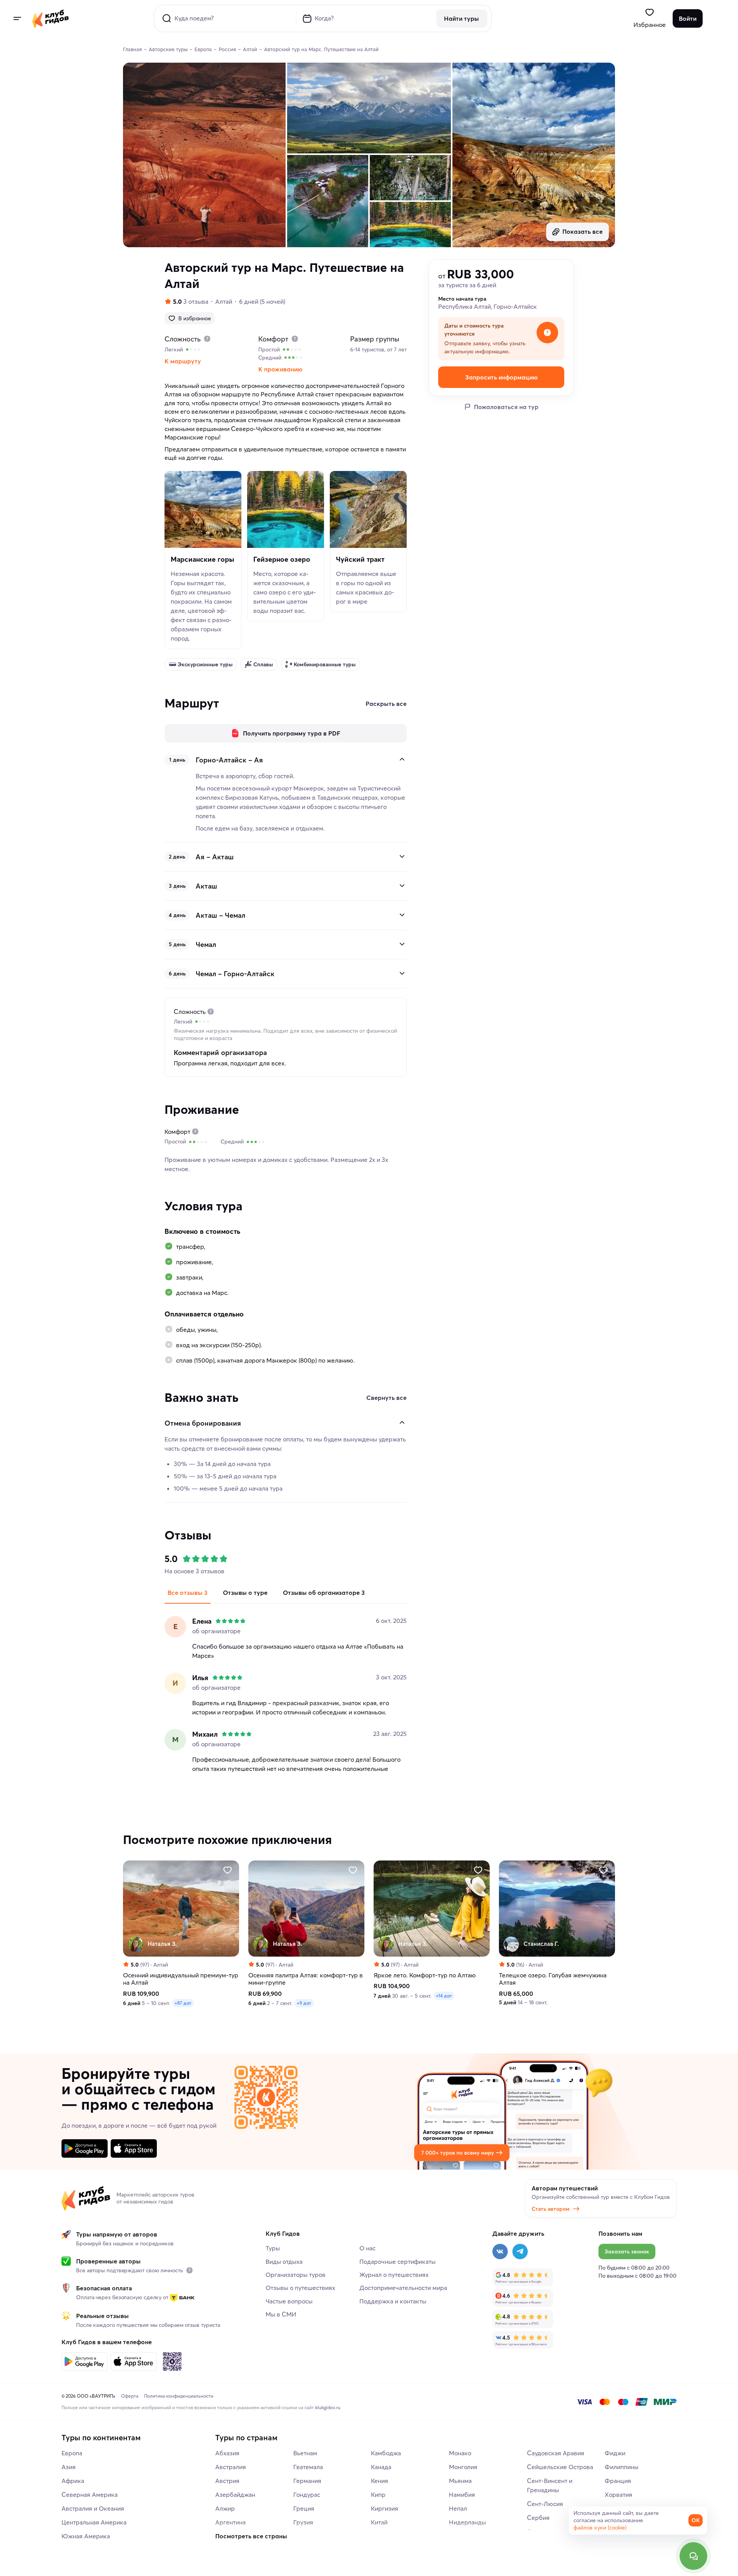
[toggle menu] (17, 18)
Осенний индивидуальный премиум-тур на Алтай (181, 1979)
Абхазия (227, 2453)
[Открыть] (402, 856)
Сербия (538, 2518)
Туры (273, 2248)
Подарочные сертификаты (397, 2261)
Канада (381, 2467)
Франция (618, 2481)
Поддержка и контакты (393, 2301)
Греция (304, 2508)
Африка (73, 2481)
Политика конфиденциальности (179, 2396)
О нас (367, 2248)
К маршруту (183, 361)
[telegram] (520, 2252)
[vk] (500, 2252)
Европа (72, 2453)
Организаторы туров (296, 2275)
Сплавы (263, 664)
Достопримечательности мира (403, 2288)
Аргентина (230, 2522)
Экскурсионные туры (205, 664)
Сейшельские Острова (560, 2467)
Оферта (130, 2396)
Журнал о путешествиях (394, 2275)
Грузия (303, 2522)
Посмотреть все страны (251, 2536)
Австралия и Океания (93, 2508)
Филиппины (622, 2467)
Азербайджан (235, 2494)
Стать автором (551, 2209)
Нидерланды (467, 2522)
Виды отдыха (284, 2261)
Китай (379, 2522)
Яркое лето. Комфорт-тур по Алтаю (425, 1975)
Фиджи (615, 2453)
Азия (69, 2467)
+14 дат (444, 1996)
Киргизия (385, 2508)
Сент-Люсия (545, 2504)
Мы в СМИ (281, 2314)
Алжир (225, 2508)
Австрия (227, 2481)
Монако (460, 2453)
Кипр (378, 2494)
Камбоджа (386, 2453)
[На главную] (51, 18)
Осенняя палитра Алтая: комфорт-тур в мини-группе (306, 1979)
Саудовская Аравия (556, 2453)
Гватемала (308, 2467)
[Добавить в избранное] (228, 1870)
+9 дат (304, 2003)
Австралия (231, 2467)
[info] (189, 2270)
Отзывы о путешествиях (300, 2288)
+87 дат (183, 2003)
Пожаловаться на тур (506, 407)
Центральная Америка (94, 2522)
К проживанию (280, 369)
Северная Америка (90, 2494)
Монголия (463, 2467)
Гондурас (307, 2494)
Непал (458, 2508)
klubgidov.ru (328, 2407)
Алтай (224, 301)
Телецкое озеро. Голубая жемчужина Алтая (553, 1979)
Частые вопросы (289, 2301)
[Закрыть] (402, 759)
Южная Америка (86, 2536)
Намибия (462, 2494)
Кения (380, 2481)
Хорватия (618, 2494)
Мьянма (460, 2481)
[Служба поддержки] (693, 2556)
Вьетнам (305, 2453)
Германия (307, 2481)
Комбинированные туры (325, 664)
